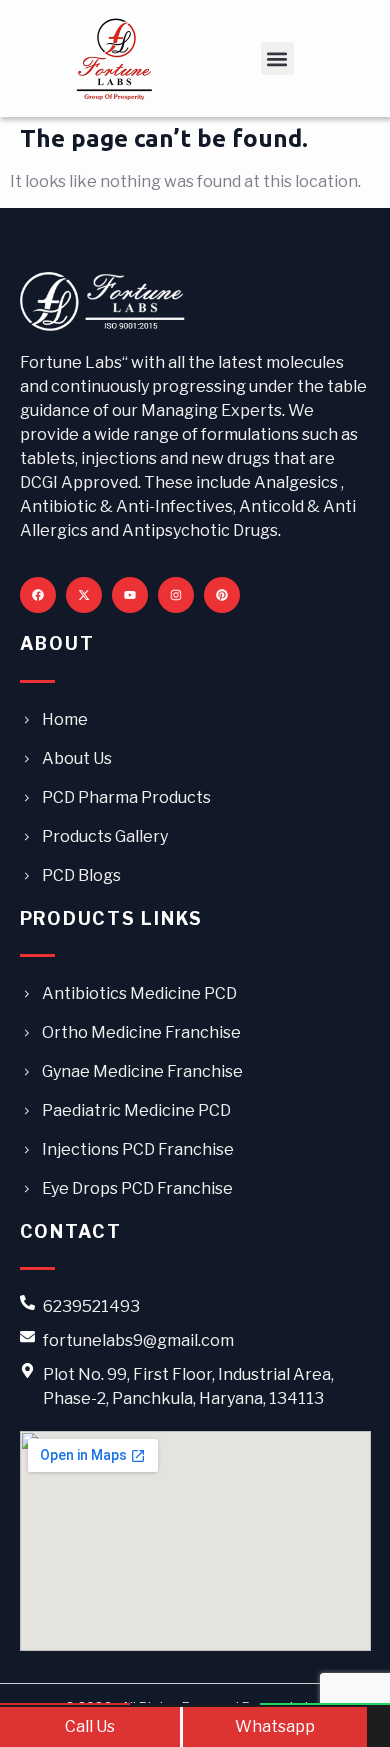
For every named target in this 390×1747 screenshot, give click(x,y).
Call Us (90, 1726)
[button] (277, 58)
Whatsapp (275, 1726)
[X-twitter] (84, 595)
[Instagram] (176, 595)
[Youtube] (130, 595)
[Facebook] (38, 595)
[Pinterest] (222, 595)
